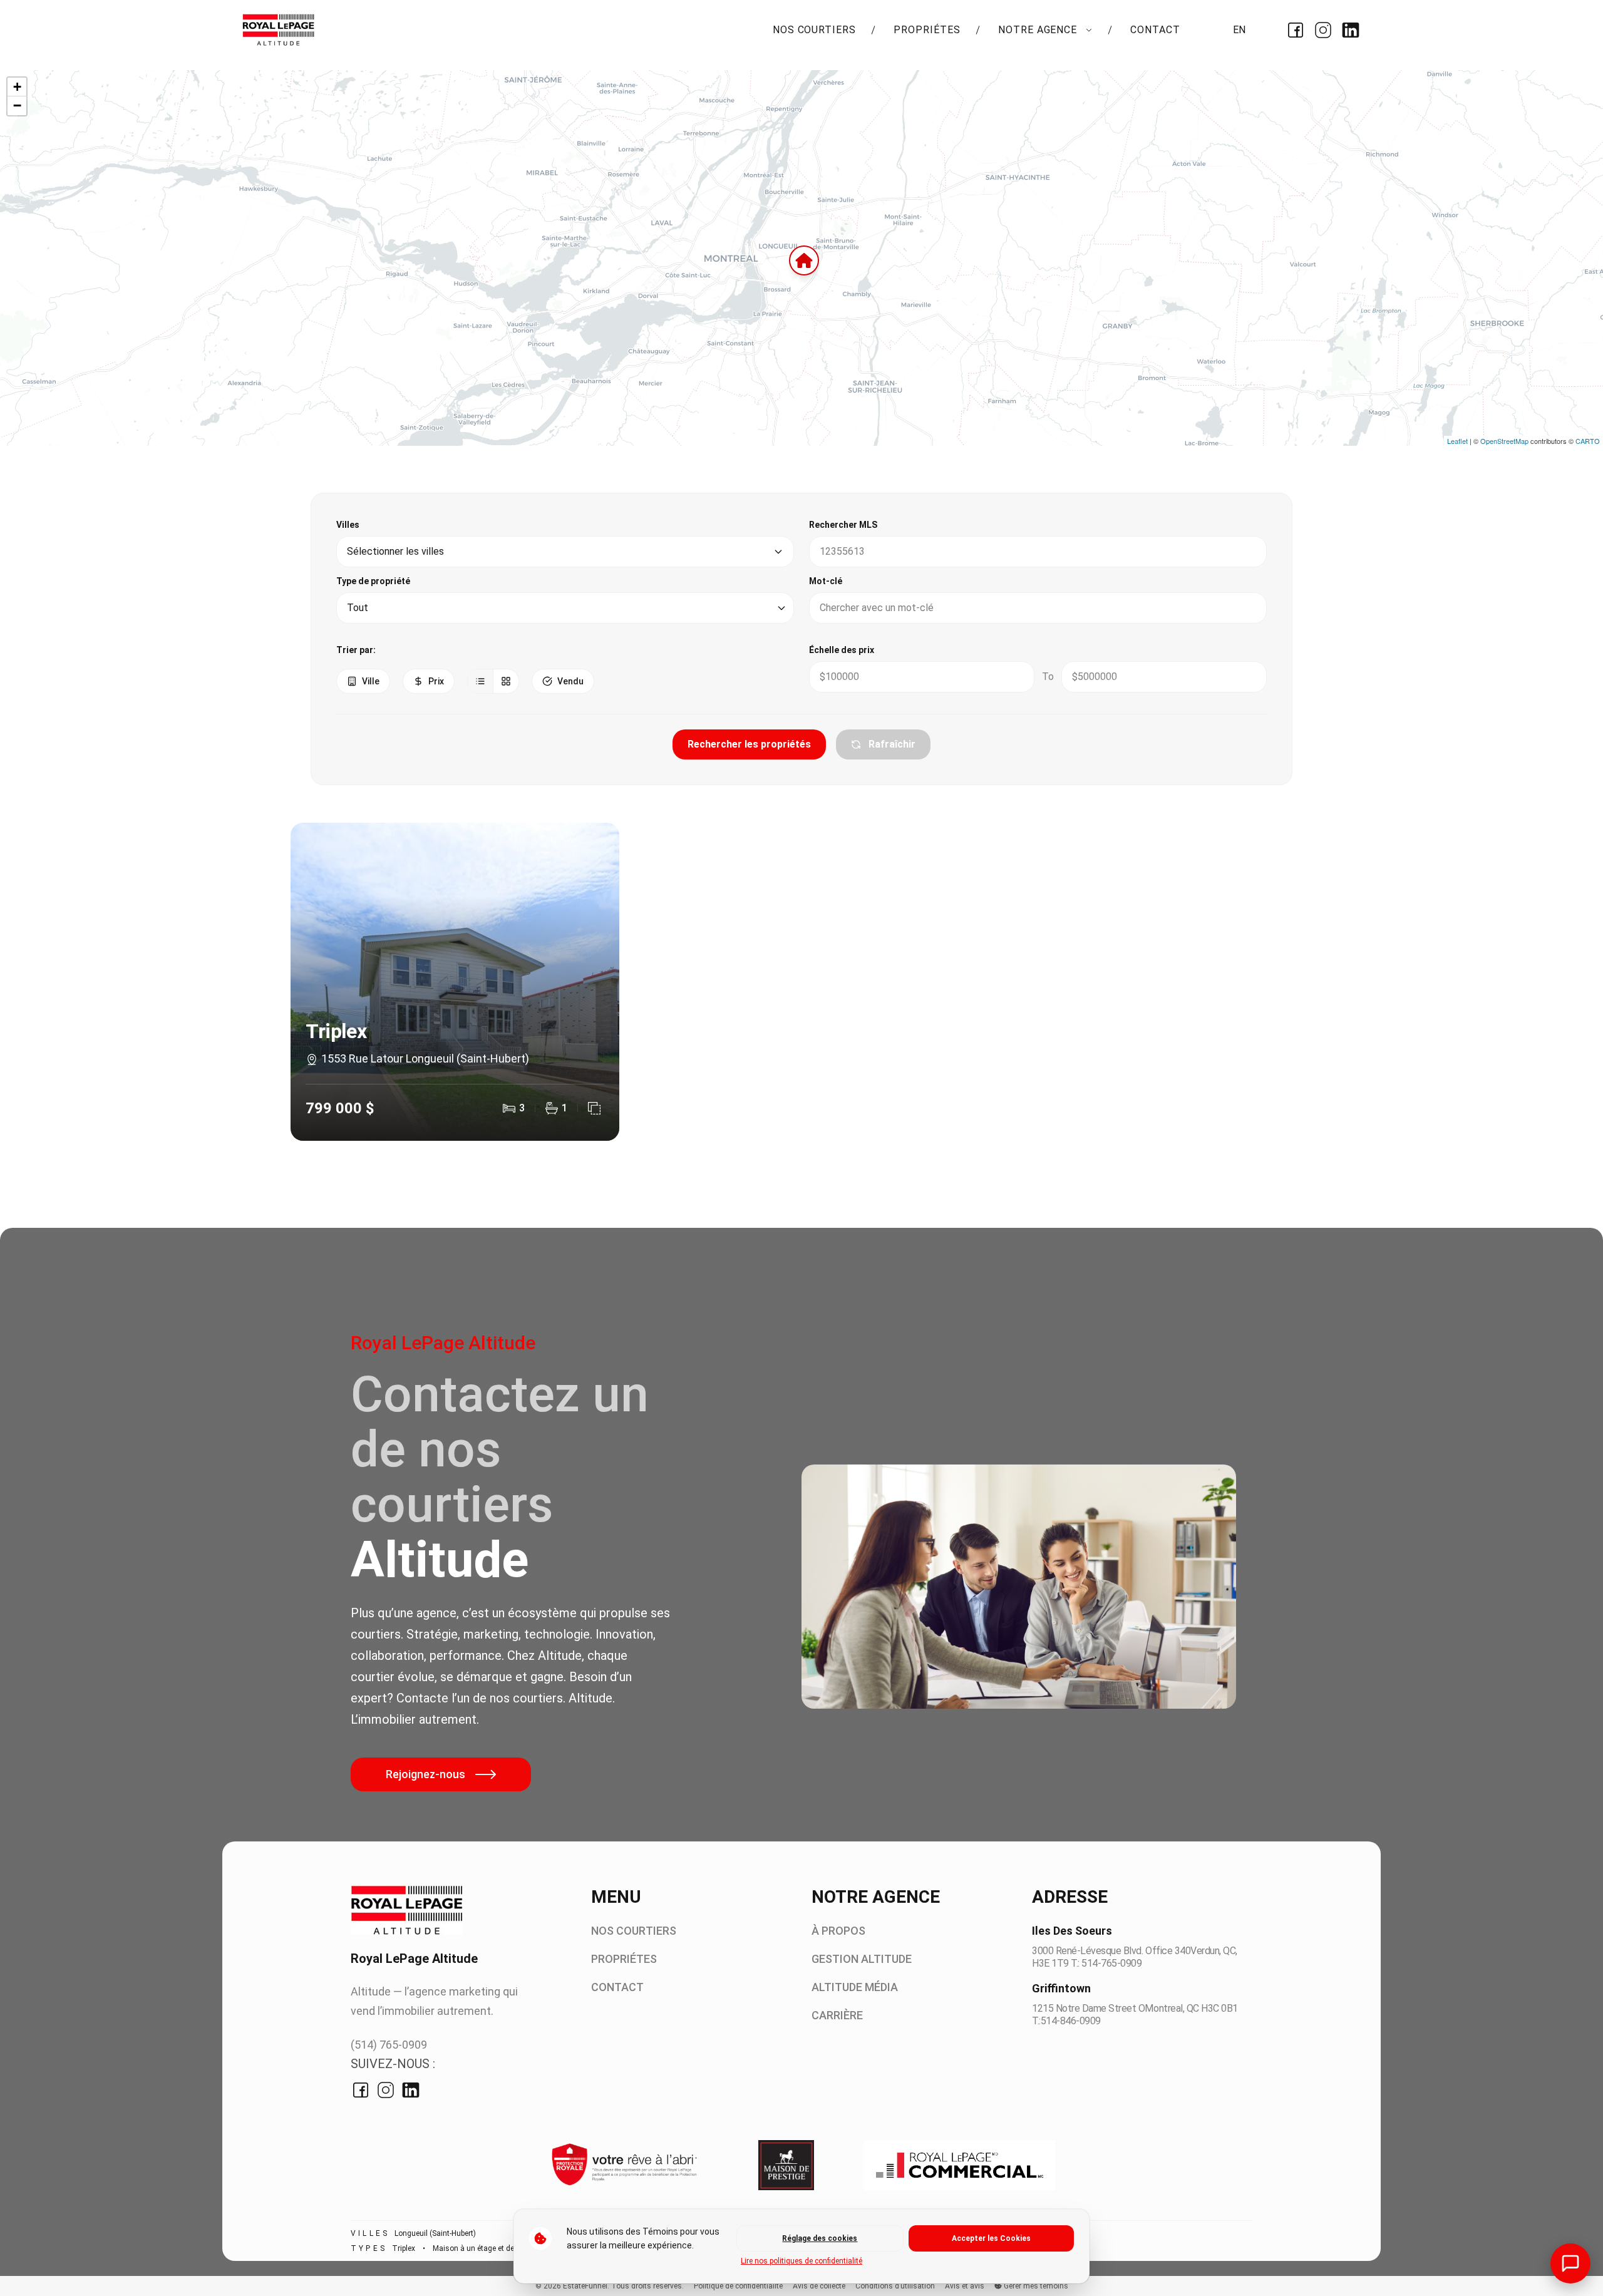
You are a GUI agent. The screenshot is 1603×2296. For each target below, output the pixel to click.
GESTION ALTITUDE (862, 1959)
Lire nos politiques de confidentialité (801, 2261)
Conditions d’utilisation (895, 2286)
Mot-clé (826, 581)
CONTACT (1155, 30)
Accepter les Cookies (991, 2238)
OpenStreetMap (1504, 441)
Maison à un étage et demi (478, 2248)
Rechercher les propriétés (749, 744)
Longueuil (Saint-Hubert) (435, 2233)
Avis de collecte (819, 2286)
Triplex (404, 2248)
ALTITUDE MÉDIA (855, 1987)
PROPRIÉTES (927, 30)
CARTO (1588, 441)
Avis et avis (965, 2286)
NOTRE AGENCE (1039, 30)
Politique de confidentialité (738, 2286)
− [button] (17, 106)
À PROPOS (838, 1931)
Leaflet (1457, 441)
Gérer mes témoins (1035, 2286)
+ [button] (17, 87)
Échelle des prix (842, 650)
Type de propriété (373, 581)
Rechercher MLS (843, 525)
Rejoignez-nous (425, 1774)
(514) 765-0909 (389, 2045)
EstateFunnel (585, 2286)
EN (1239, 30)
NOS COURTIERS (814, 30)
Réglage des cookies (820, 2238)
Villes (348, 525)
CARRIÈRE (837, 2015)
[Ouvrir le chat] (1570, 2263)
